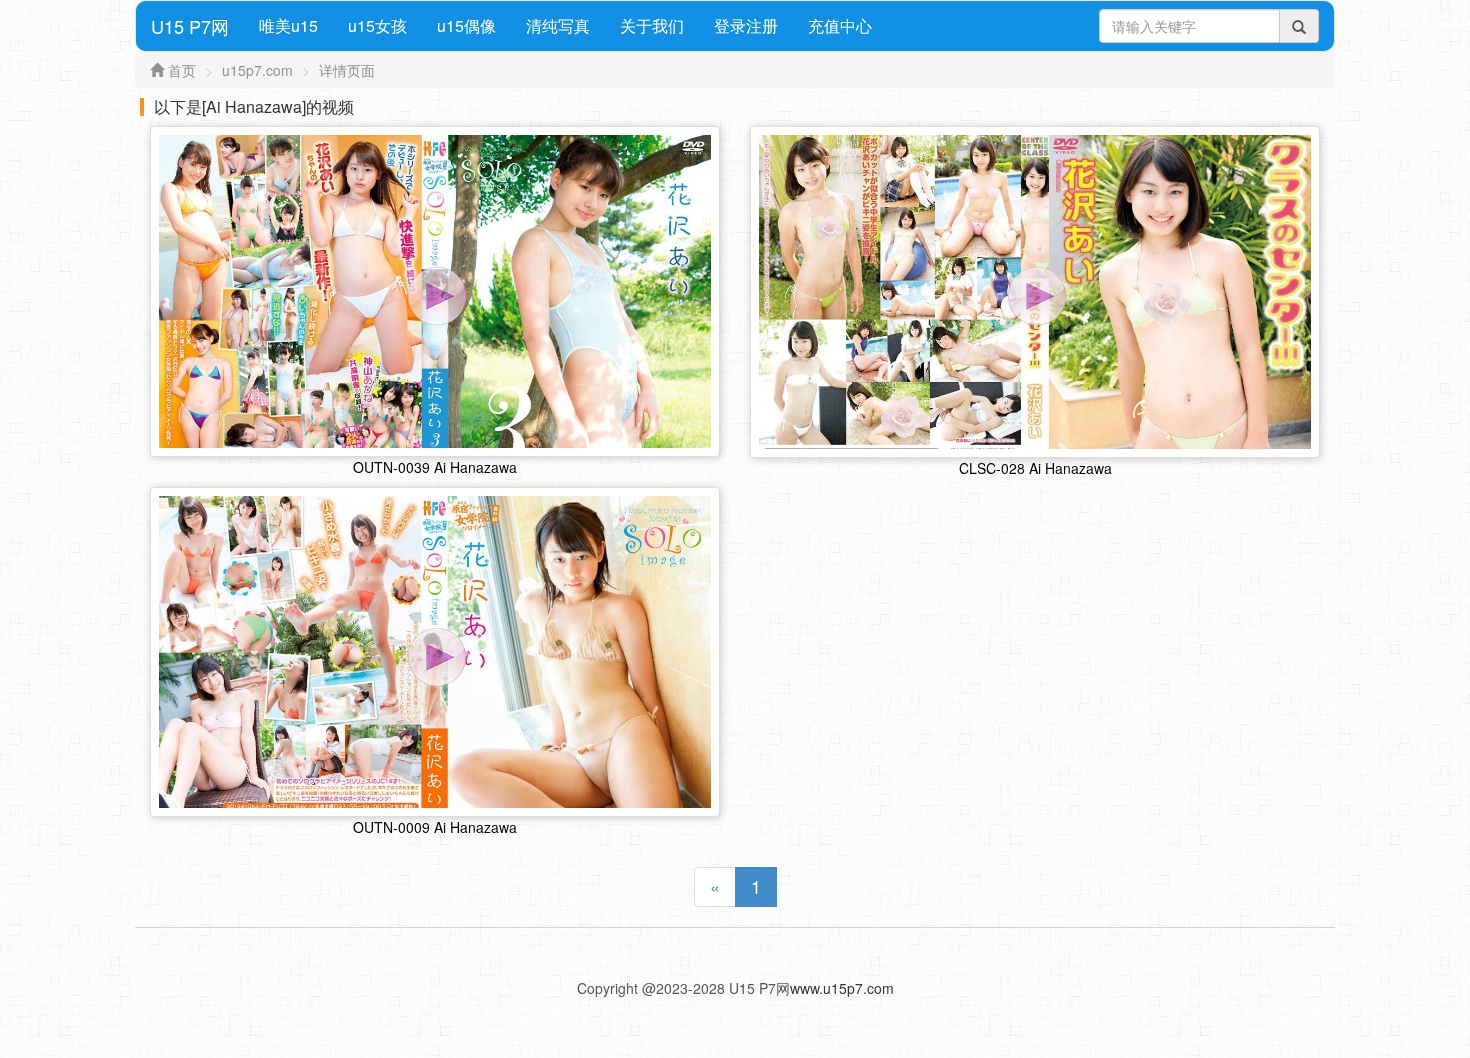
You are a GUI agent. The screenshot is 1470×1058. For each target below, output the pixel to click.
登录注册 (746, 25)
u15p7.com (257, 70)
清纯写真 (558, 25)
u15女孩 (377, 25)
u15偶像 (466, 25)
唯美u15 (288, 25)
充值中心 (840, 25)
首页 (182, 70)
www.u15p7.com (842, 988)
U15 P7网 (190, 26)
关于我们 (652, 25)
